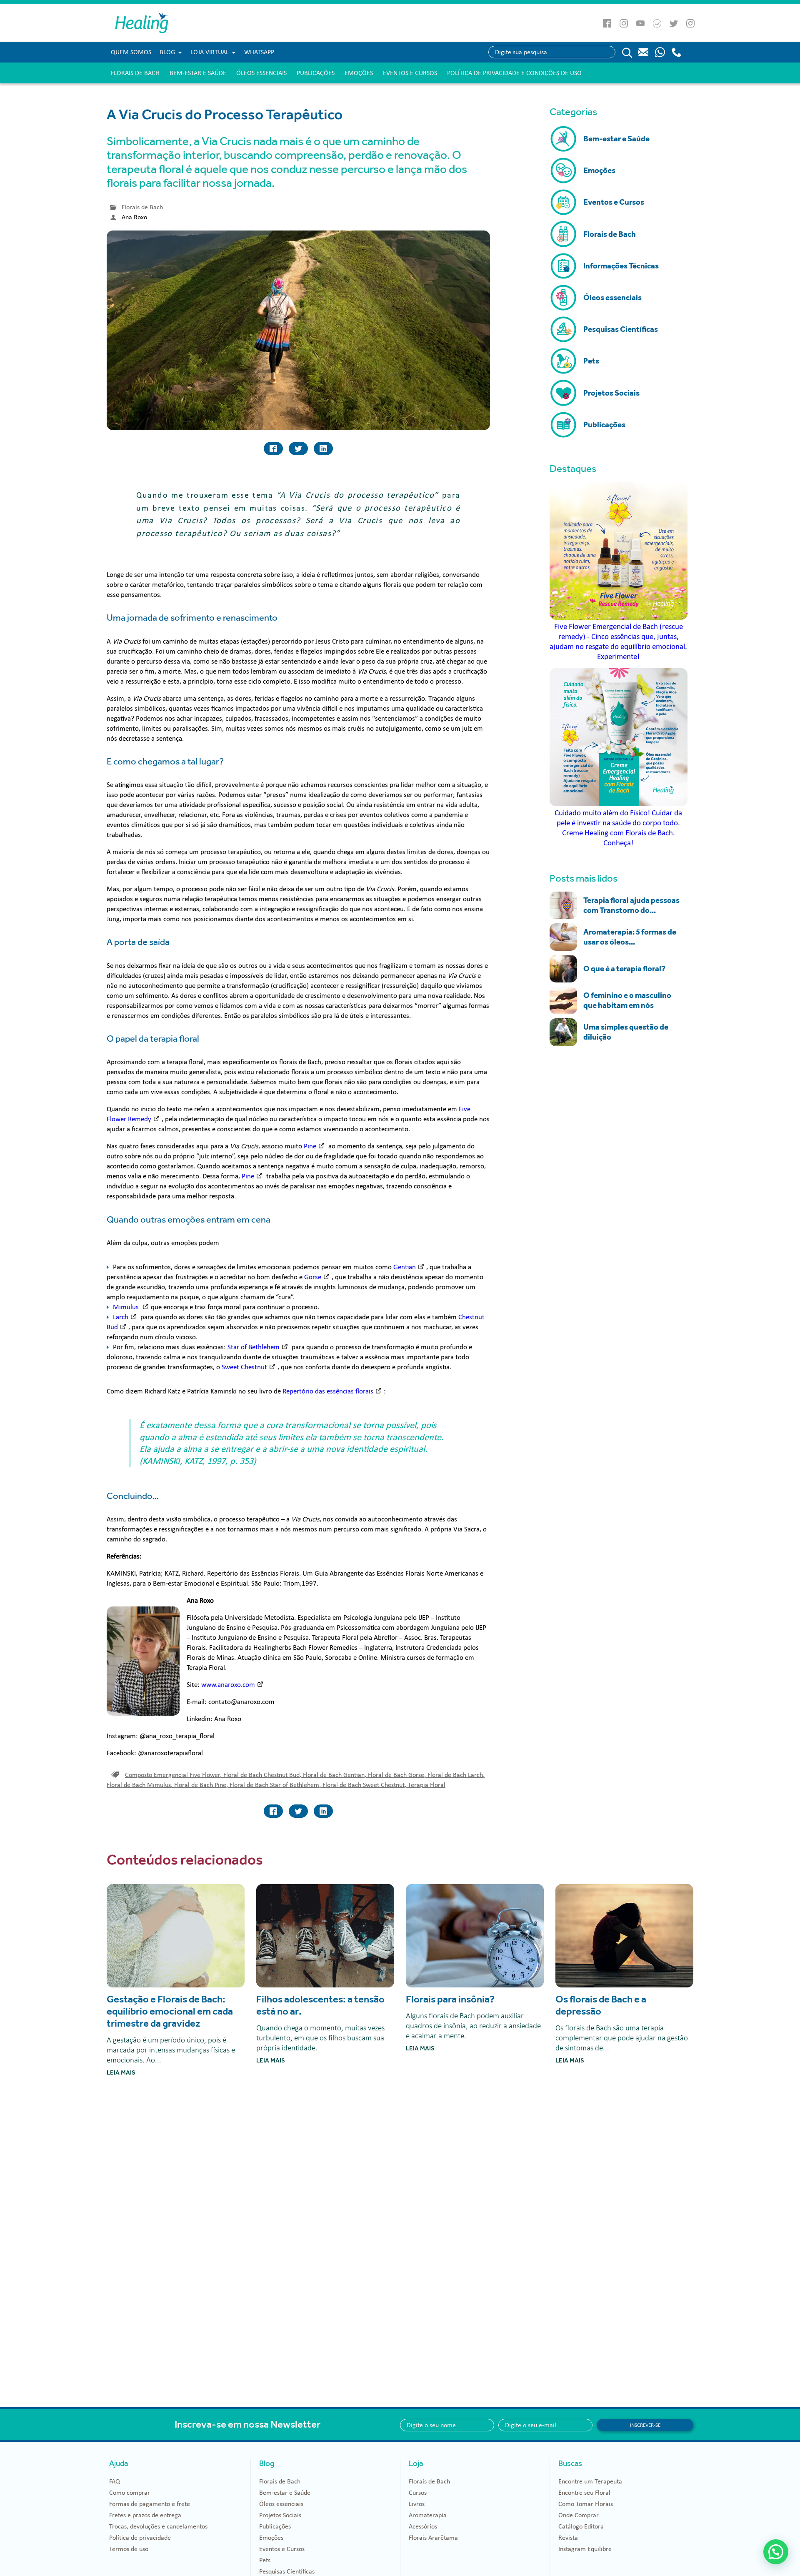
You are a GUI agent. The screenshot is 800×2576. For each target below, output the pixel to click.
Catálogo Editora (581, 2526)
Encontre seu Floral (584, 2493)
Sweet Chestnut (244, 1367)
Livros (417, 2504)
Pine (310, 1146)
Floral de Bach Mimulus (140, 1785)
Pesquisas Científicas (287, 2571)
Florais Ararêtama (433, 2538)
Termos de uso (129, 2549)
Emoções (359, 73)
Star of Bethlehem (254, 1347)
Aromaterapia (428, 2515)
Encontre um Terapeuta (590, 2481)
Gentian (405, 1267)
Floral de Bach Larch (456, 1775)
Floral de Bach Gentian (335, 1775)
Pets (265, 2560)
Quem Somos (131, 52)
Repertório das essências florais (328, 1391)
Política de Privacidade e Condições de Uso (514, 73)
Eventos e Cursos (410, 73)
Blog (167, 52)
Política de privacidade (140, 2538)
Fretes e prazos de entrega (145, 2515)
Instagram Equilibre (585, 2549)
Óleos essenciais (261, 73)
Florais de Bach (135, 73)
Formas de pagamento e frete (150, 2504)
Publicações (316, 73)
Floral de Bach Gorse (397, 1775)
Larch (121, 1317)
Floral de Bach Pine (201, 1785)
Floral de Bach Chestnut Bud (262, 1775)
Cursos (418, 2493)
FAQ (115, 2481)
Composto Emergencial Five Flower (173, 1775)
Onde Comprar (579, 2515)
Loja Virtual (210, 52)
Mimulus (127, 1307)
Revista (568, 2538)
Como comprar (130, 2493)
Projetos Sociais (280, 2515)
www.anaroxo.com (228, 1685)
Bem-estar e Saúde (198, 73)
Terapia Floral (427, 1785)
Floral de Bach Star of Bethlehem (275, 1785)
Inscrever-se (645, 2425)
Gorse (313, 1277)
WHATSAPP (259, 52)
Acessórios (423, 2526)
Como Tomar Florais (586, 2504)
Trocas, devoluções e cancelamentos (158, 2526)
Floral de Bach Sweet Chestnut (364, 1785)
